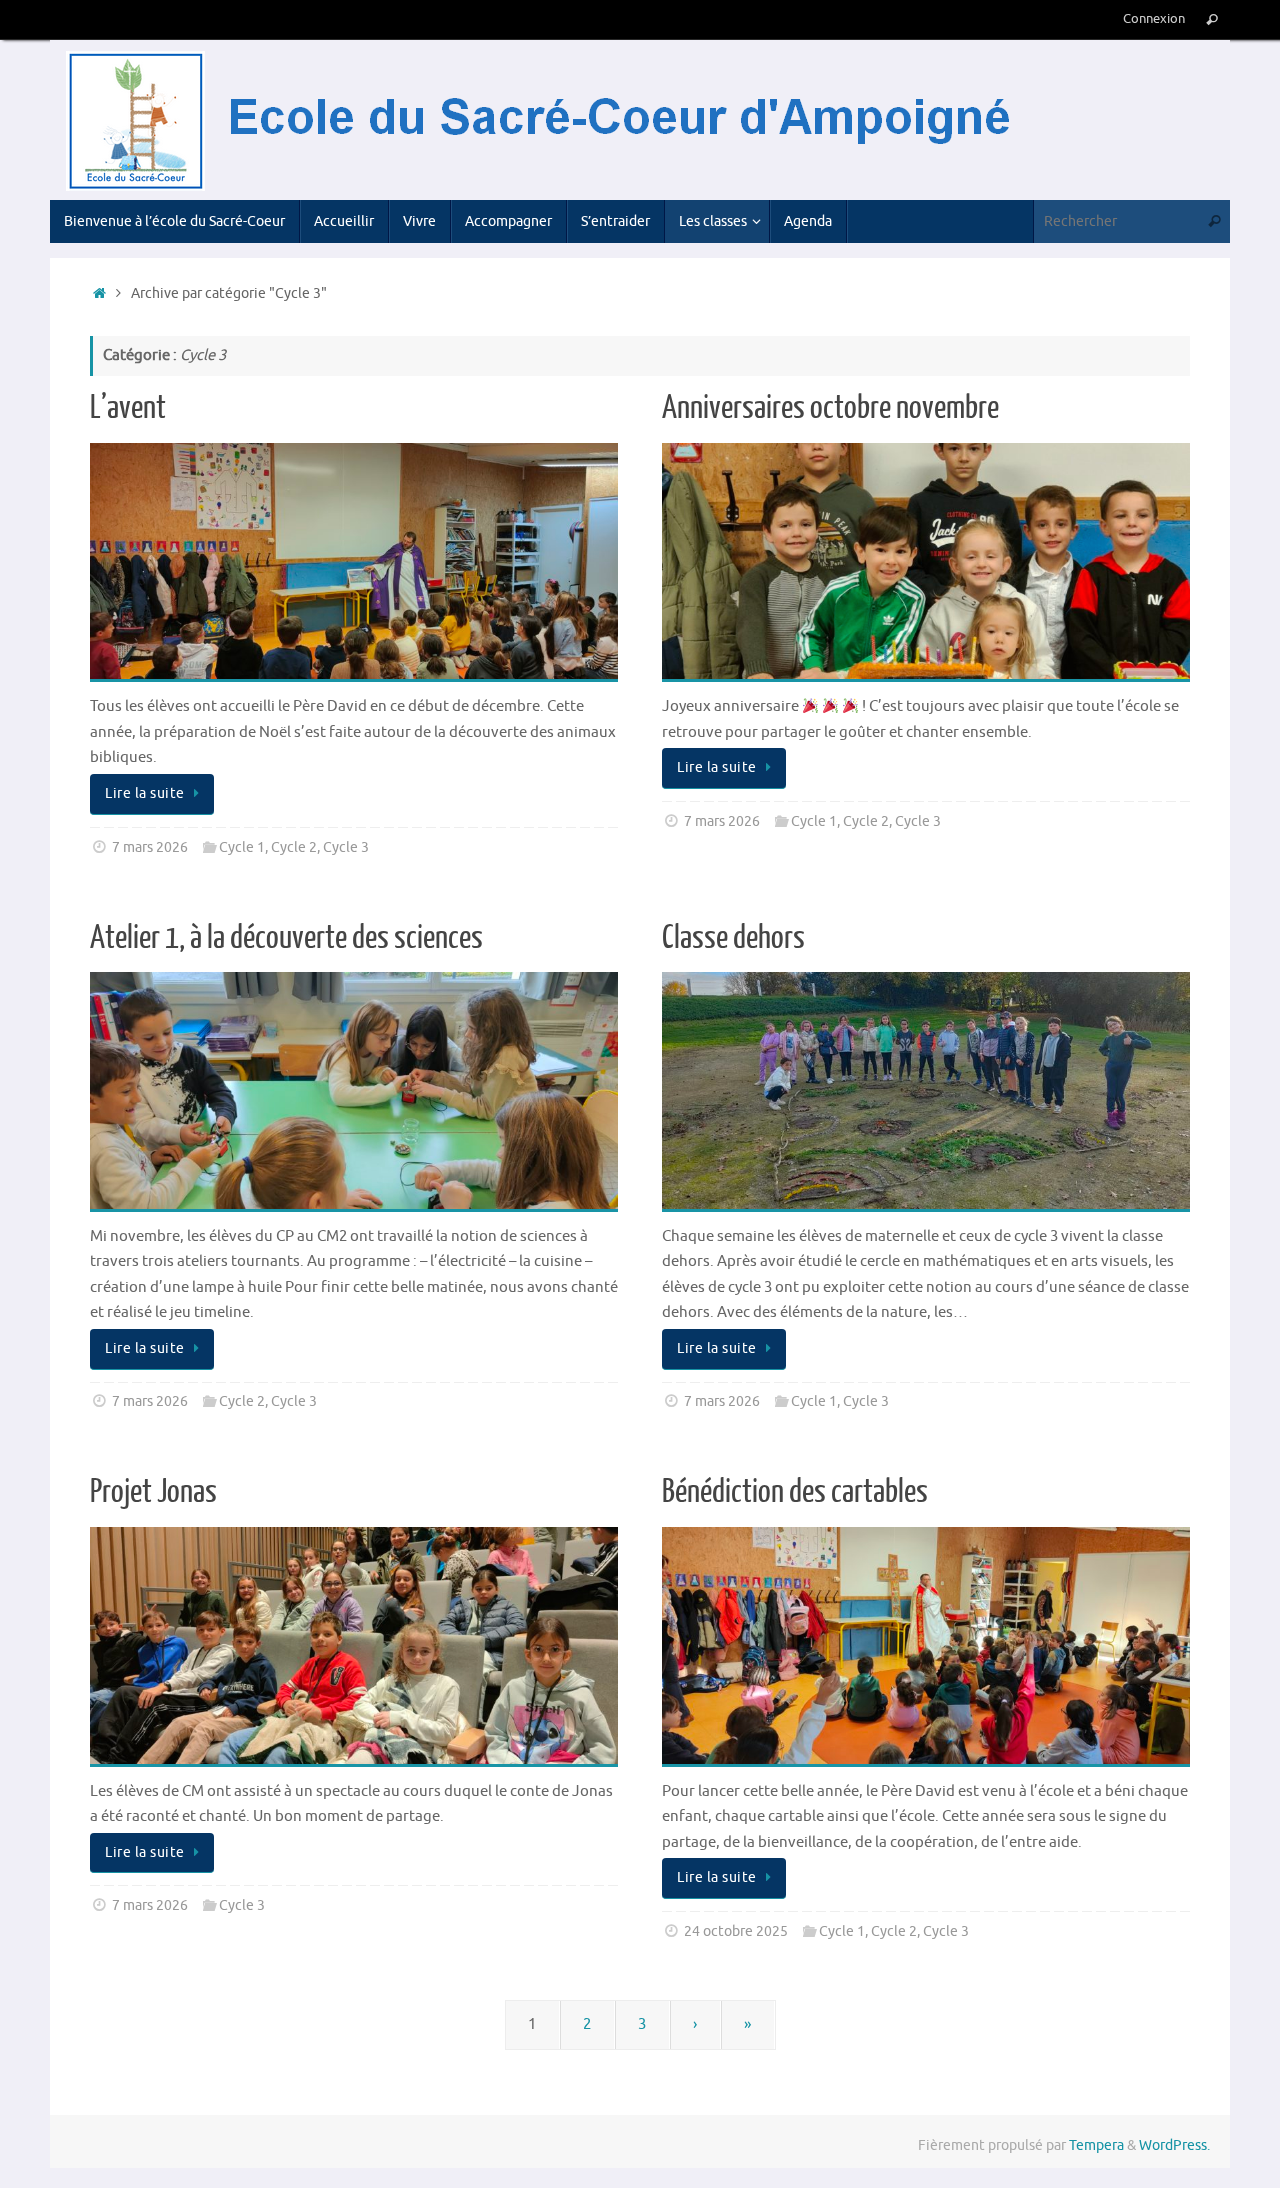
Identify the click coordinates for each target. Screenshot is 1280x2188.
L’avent (128, 408)
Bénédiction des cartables (795, 1492)
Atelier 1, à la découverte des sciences (286, 938)
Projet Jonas (153, 1492)
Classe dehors (733, 938)
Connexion (1154, 19)
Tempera (1096, 2145)
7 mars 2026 (150, 847)
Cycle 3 (346, 847)
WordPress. (1174, 2145)
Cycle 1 (242, 847)
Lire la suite (145, 793)
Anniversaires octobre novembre (830, 408)
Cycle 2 (294, 847)
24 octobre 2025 (736, 1931)
